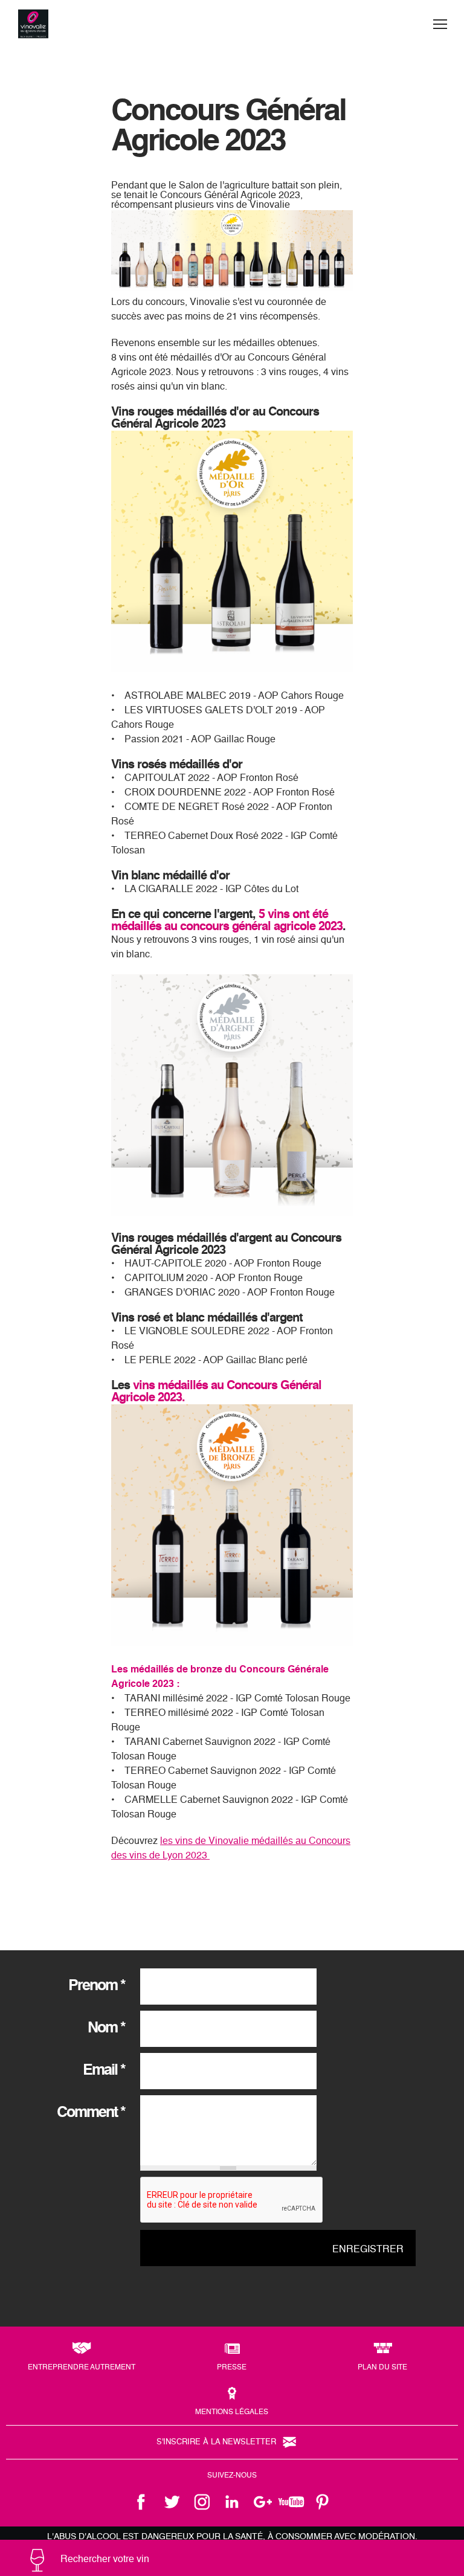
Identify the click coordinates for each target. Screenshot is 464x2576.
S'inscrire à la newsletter (216, 2442)
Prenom (97, 1986)
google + (262, 2502)
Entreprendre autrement (82, 2368)
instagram (202, 2502)
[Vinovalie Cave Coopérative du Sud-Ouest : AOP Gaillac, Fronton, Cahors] (33, 24)
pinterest (323, 2502)
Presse (232, 2368)
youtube (292, 2502)
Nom (106, 2028)
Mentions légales (232, 2412)
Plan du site (382, 2368)
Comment (91, 2113)
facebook (141, 2502)
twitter (172, 2502)
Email (104, 2071)
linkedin (232, 2502)
